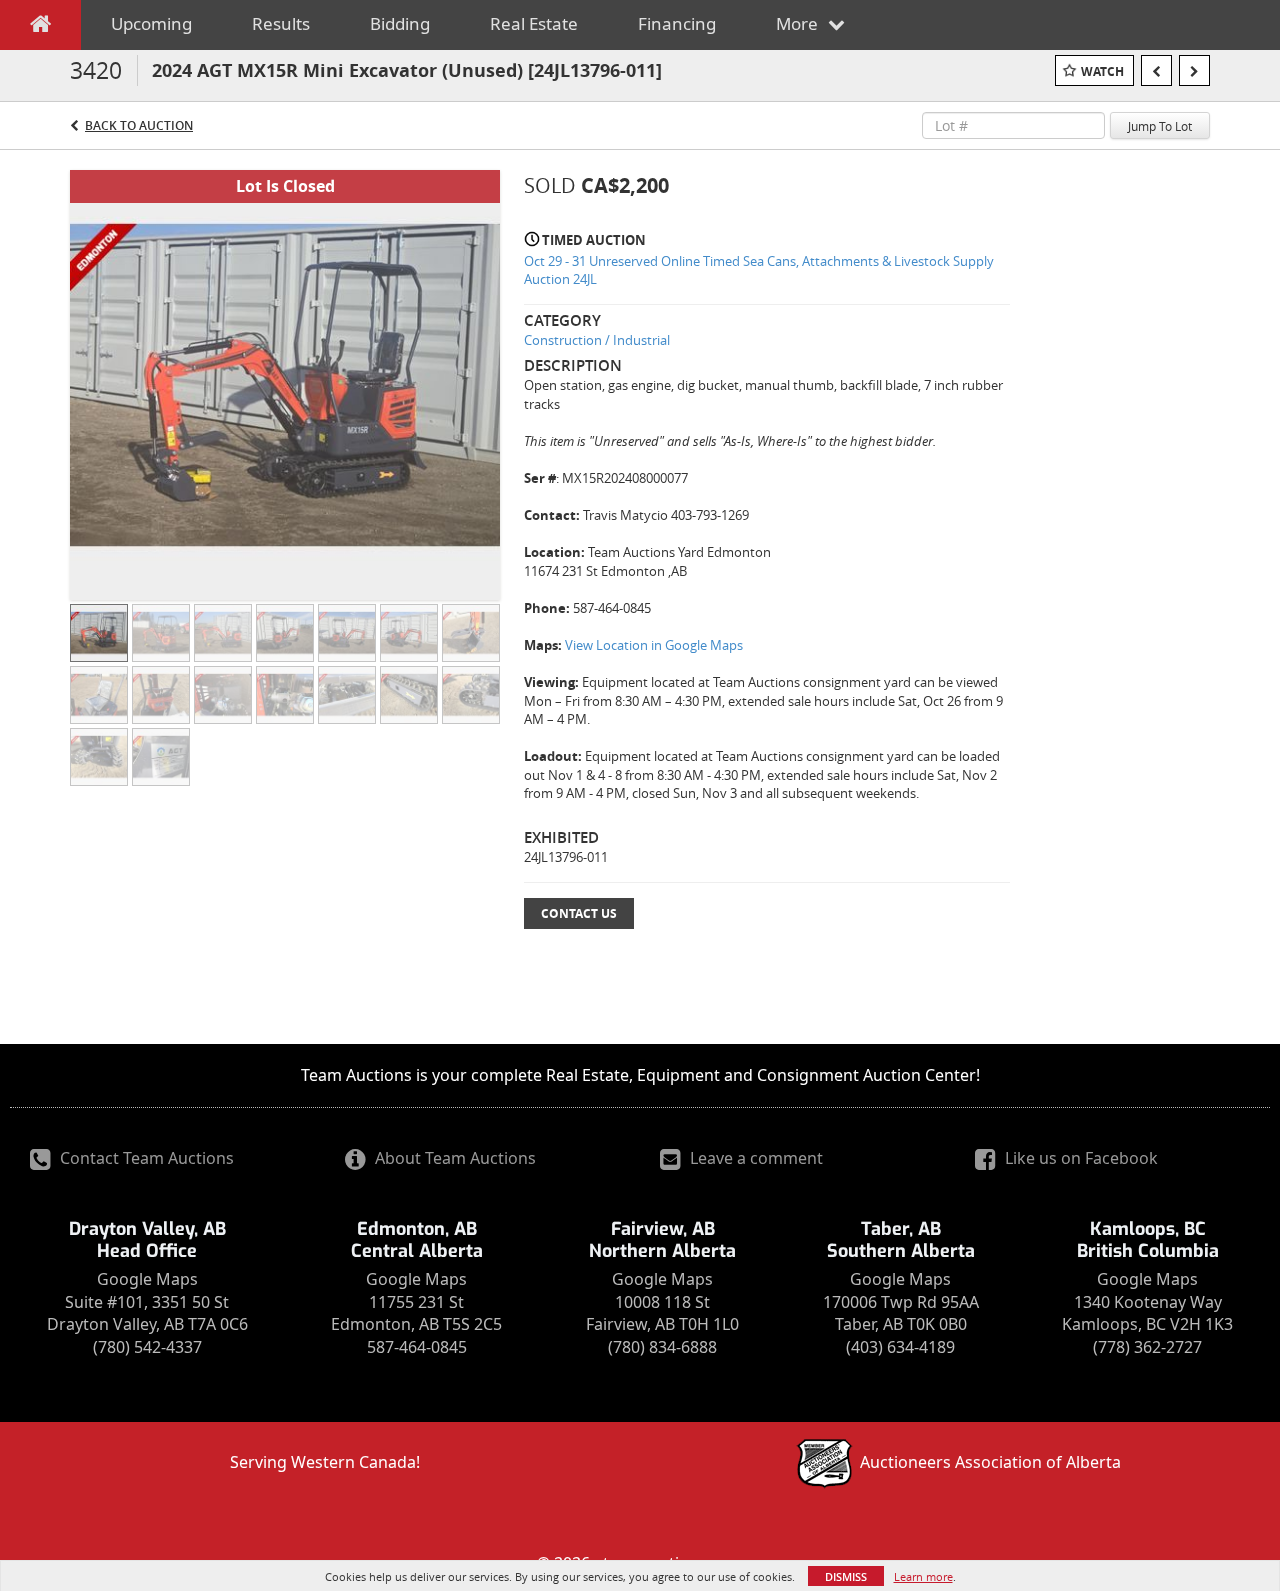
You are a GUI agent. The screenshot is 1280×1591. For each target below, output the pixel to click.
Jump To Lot (1160, 126)
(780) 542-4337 (147, 1347)
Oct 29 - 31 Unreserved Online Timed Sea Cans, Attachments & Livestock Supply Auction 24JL (759, 270)
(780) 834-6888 (662, 1347)
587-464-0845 (417, 1347)
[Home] (40, 28)
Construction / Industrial (597, 340)
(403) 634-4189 (900, 1347)
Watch (1102, 71)
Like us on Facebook (1079, 1158)
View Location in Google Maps (654, 645)
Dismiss (846, 1576)
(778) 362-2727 (1147, 1347)
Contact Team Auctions (145, 1158)
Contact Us (579, 913)
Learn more (923, 1576)
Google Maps (147, 1279)
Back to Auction (139, 125)
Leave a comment (754, 1158)
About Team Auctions (453, 1158)
